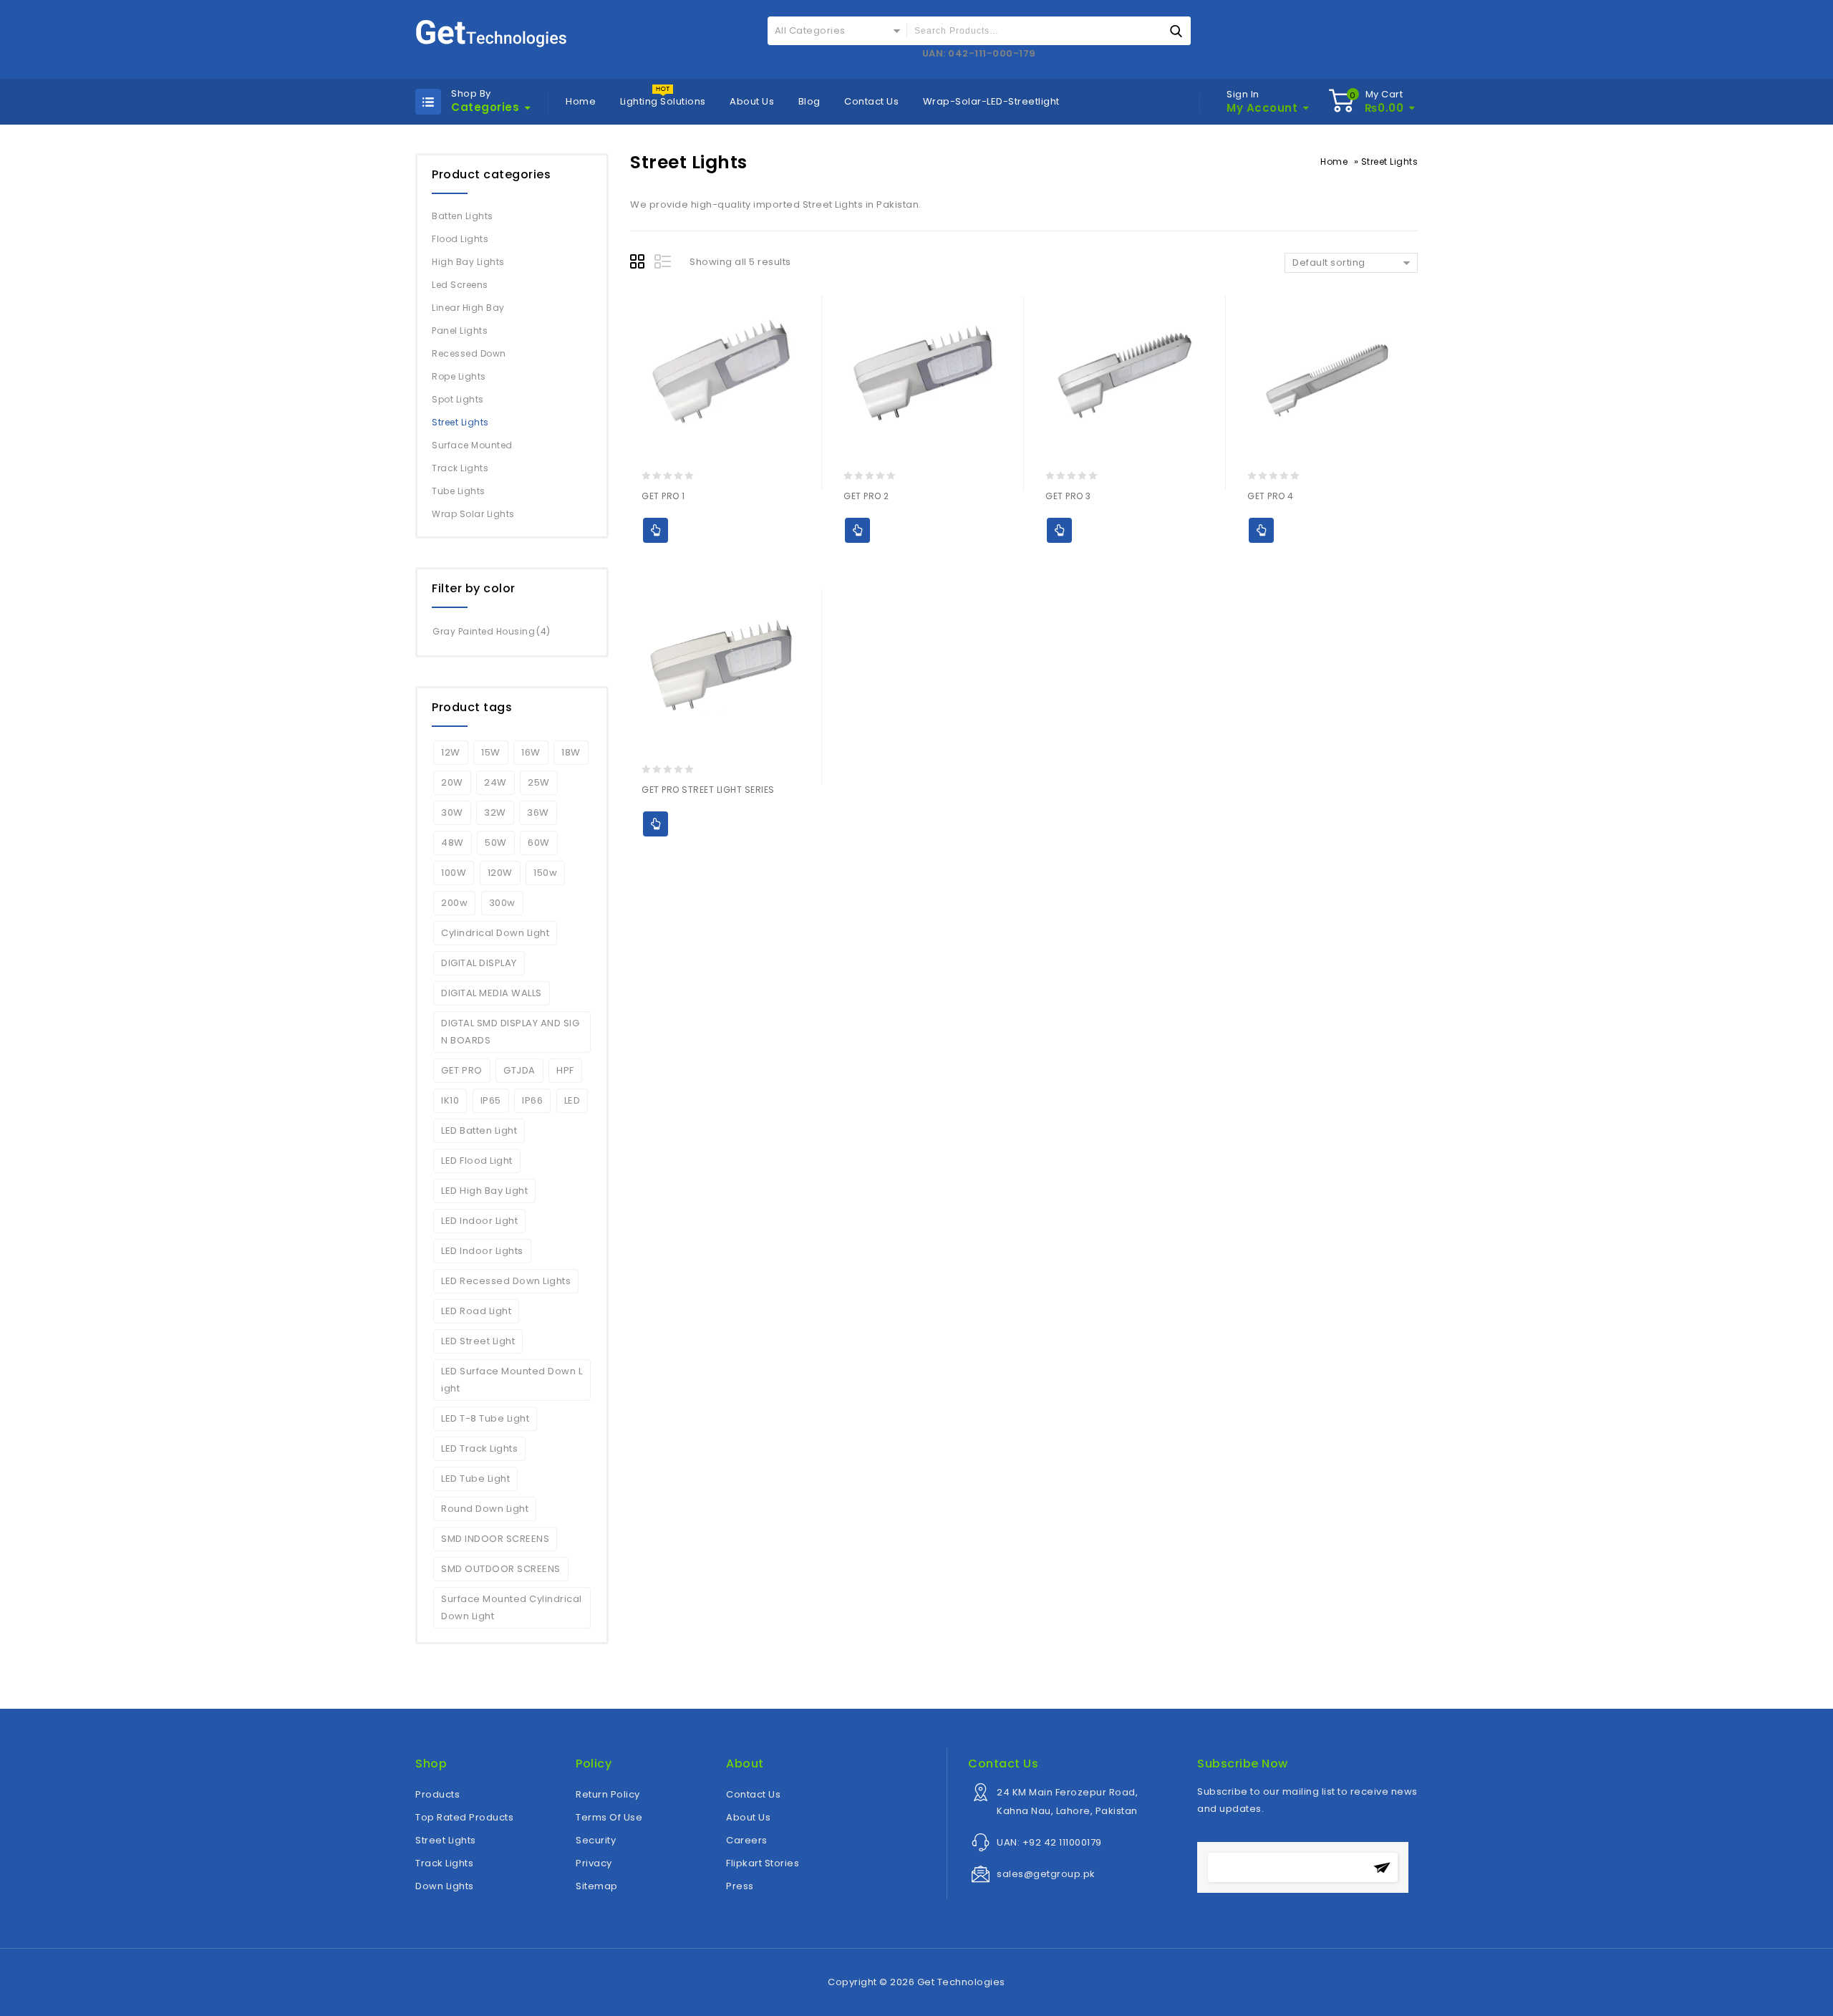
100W (454, 873)
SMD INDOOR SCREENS (495, 1539)
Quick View (656, 555)
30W (452, 812)
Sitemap (597, 1886)
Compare (683, 555)
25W (539, 782)
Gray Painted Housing (484, 631)
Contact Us (871, 101)
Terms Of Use (609, 1817)
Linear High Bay (468, 308)
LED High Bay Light (484, 1191)
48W (453, 843)
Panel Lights (460, 331)
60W (539, 843)
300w (502, 903)
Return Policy (608, 1794)
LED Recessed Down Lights (506, 1281)
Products (437, 1794)
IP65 (491, 1100)
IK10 (450, 1100)
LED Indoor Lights (482, 1251)
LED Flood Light (477, 1161)
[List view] (664, 264)
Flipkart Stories (763, 1863)
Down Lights (445, 1886)
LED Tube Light (475, 1479)
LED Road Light (476, 1311)
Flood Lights (460, 239)
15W (491, 752)
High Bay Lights (468, 262)
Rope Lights (459, 376)
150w (545, 873)
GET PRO (462, 1070)
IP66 (532, 1100)
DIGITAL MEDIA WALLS (492, 993)
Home (581, 101)
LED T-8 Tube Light (485, 1418)
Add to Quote (656, 530)
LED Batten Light (479, 1130)
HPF (565, 1070)
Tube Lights (459, 491)
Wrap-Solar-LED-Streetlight (991, 101)
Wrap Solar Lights (473, 514)
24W (495, 782)
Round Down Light (485, 1509)
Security (596, 1840)
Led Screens (460, 285)
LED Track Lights (479, 1448)
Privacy (594, 1863)
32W (495, 812)
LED (572, 1100)
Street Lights (460, 422)
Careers (747, 1840)
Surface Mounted (472, 445)
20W (452, 782)
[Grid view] (639, 264)
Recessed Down (469, 353)
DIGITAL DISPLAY (479, 963)
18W (571, 752)
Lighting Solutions (663, 101)
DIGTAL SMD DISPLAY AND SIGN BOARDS (510, 1032)
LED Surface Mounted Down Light (512, 1380)
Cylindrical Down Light (495, 933)
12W (451, 752)
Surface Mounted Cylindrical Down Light (512, 1607)
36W (538, 812)
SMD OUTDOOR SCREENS (501, 1569)
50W (496, 843)
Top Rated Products (464, 1817)
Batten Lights (463, 216)
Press (740, 1886)
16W (531, 752)
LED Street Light (478, 1341)
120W (500, 873)
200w (454, 903)
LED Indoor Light (479, 1221)
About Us (752, 101)
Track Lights (460, 468)
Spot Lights (458, 399)
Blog (809, 101)
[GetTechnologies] (491, 32)
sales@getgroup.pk (1046, 1874)
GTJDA (519, 1070)
